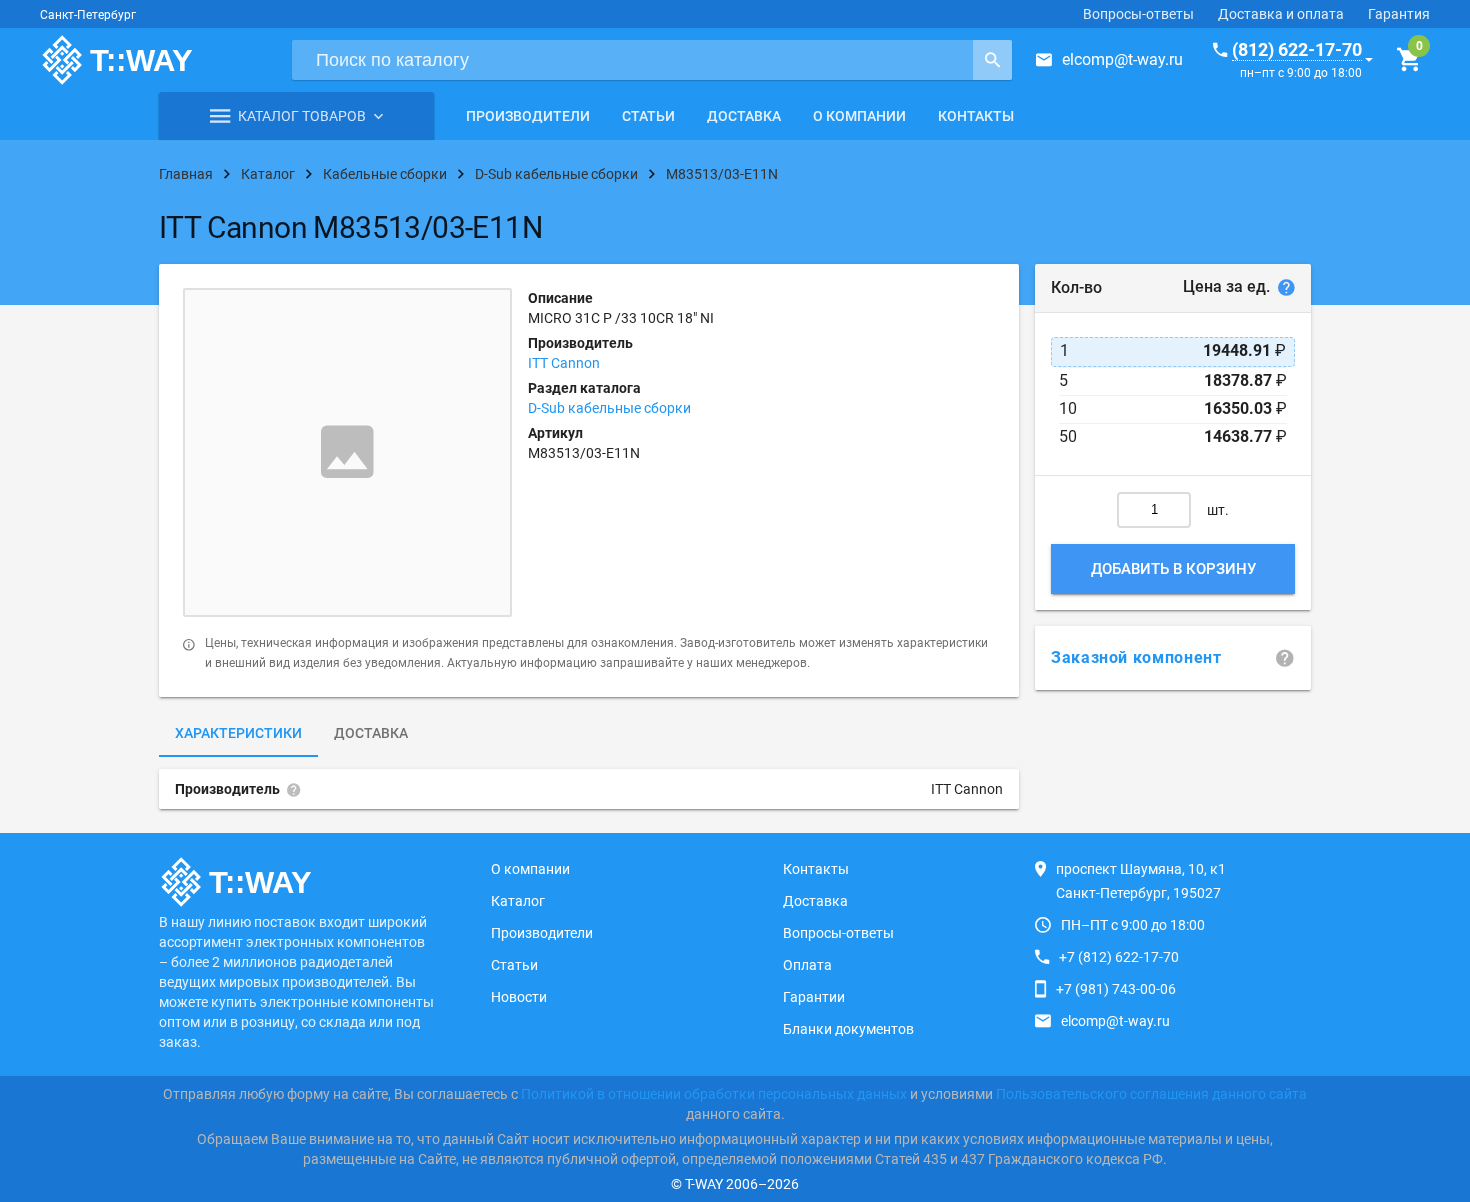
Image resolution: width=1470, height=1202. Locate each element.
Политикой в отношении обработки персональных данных (714, 1094)
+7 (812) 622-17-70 (1119, 957)
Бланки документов (848, 1029)
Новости (519, 997)
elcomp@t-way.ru (1122, 59)
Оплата (807, 965)
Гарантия (1399, 14)
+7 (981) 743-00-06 (1116, 989)
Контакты (976, 116)
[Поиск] (992, 60)
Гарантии (814, 997)
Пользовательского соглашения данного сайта (1151, 1094)
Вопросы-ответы (1138, 14)
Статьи (648, 116)
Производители (528, 116)
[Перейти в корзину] (1408, 60)
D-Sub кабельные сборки (609, 408)
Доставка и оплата (1281, 14)
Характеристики (238, 733)
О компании (859, 116)
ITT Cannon (564, 363)
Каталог (518, 901)
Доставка (744, 116)
